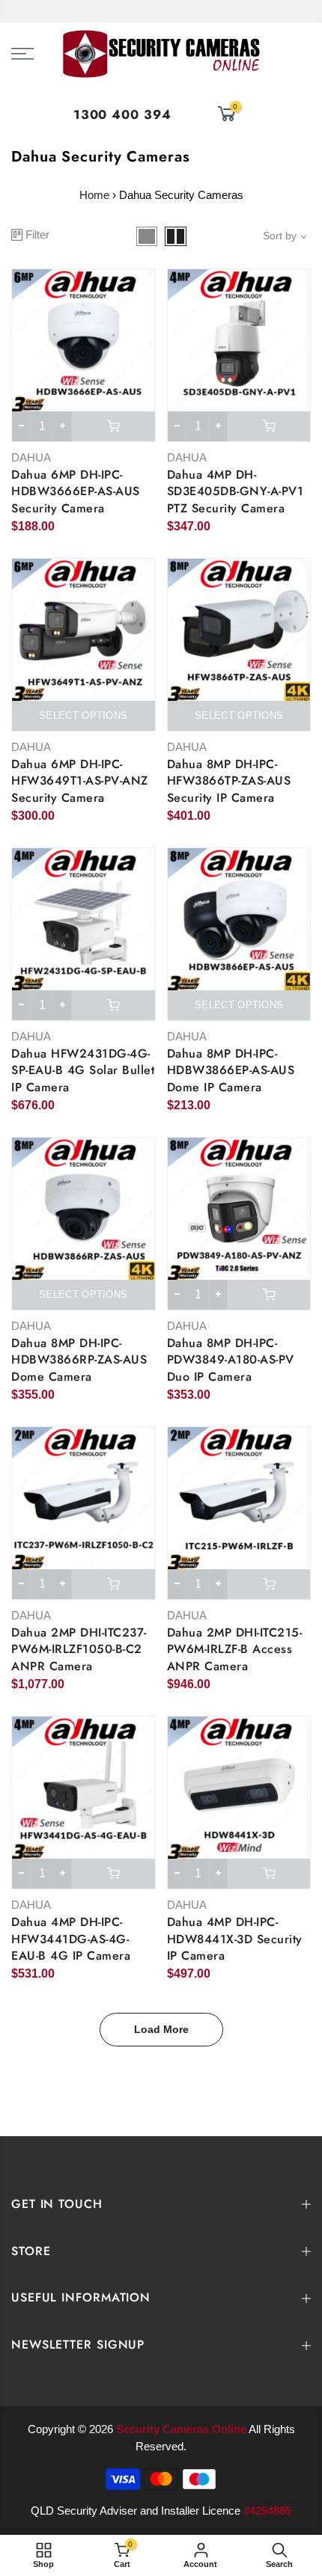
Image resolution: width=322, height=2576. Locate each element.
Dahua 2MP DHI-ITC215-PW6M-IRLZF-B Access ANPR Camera (235, 1650)
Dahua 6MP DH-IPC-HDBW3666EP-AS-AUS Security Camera (76, 492)
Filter (37, 234)
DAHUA (31, 457)
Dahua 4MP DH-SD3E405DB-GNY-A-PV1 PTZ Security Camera (236, 492)
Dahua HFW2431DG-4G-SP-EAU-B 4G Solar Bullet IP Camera (83, 1071)
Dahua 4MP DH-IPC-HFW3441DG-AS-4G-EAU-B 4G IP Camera (71, 1939)
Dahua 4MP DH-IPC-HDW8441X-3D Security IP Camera (235, 1939)
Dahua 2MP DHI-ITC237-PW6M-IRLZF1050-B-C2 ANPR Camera (79, 1650)
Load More (161, 2029)
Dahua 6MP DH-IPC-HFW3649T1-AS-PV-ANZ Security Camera (80, 781)
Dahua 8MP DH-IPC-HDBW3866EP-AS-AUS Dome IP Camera (231, 1071)
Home (94, 195)
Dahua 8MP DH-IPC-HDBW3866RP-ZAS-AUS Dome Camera (79, 1360)
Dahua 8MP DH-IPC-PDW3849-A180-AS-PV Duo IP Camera (231, 1360)
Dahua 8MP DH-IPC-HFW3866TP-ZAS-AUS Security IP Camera (229, 781)
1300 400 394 (122, 114)
